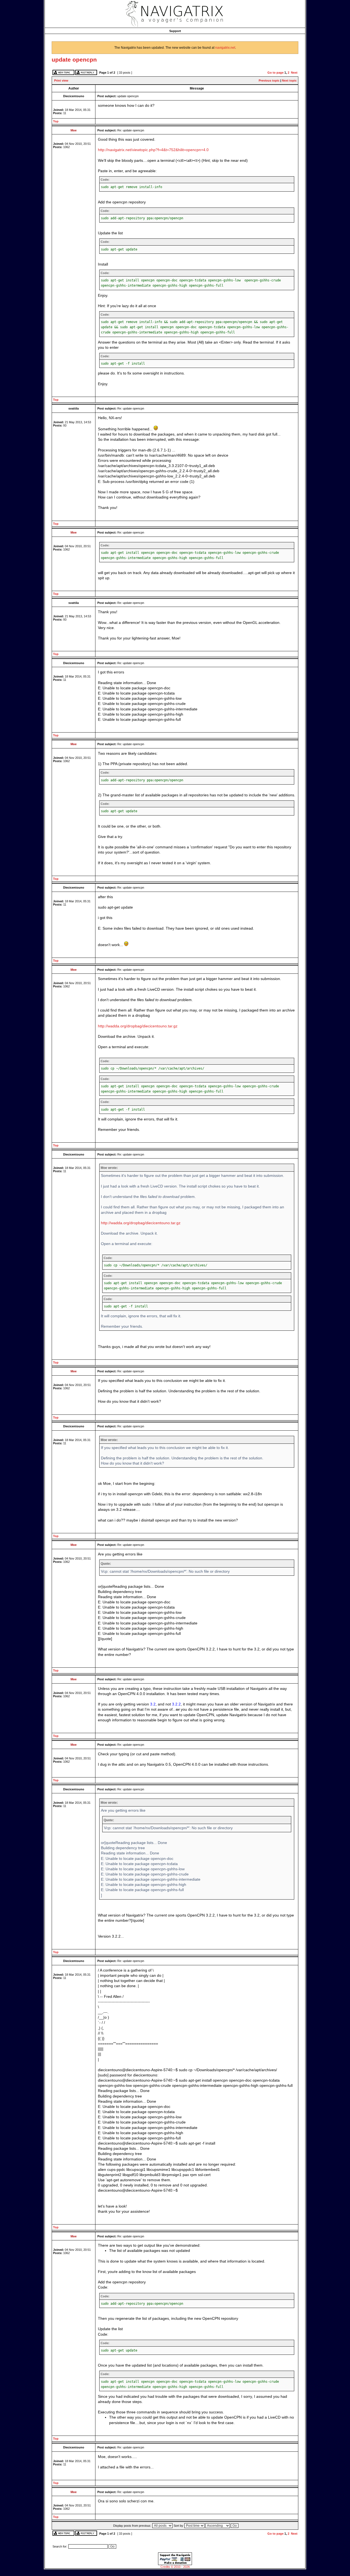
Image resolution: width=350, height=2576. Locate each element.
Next (294, 73)
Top (56, 121)
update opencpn (74, 60)
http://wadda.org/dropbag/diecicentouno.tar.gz (138, 1026)
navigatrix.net (225, 48)
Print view (61, 80)
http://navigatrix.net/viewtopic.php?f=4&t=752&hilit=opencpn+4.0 (153, 150)
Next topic (289, 80)
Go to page (275, 73)
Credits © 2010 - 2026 (175, 2567)
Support (175, 31)
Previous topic (269, 80)
